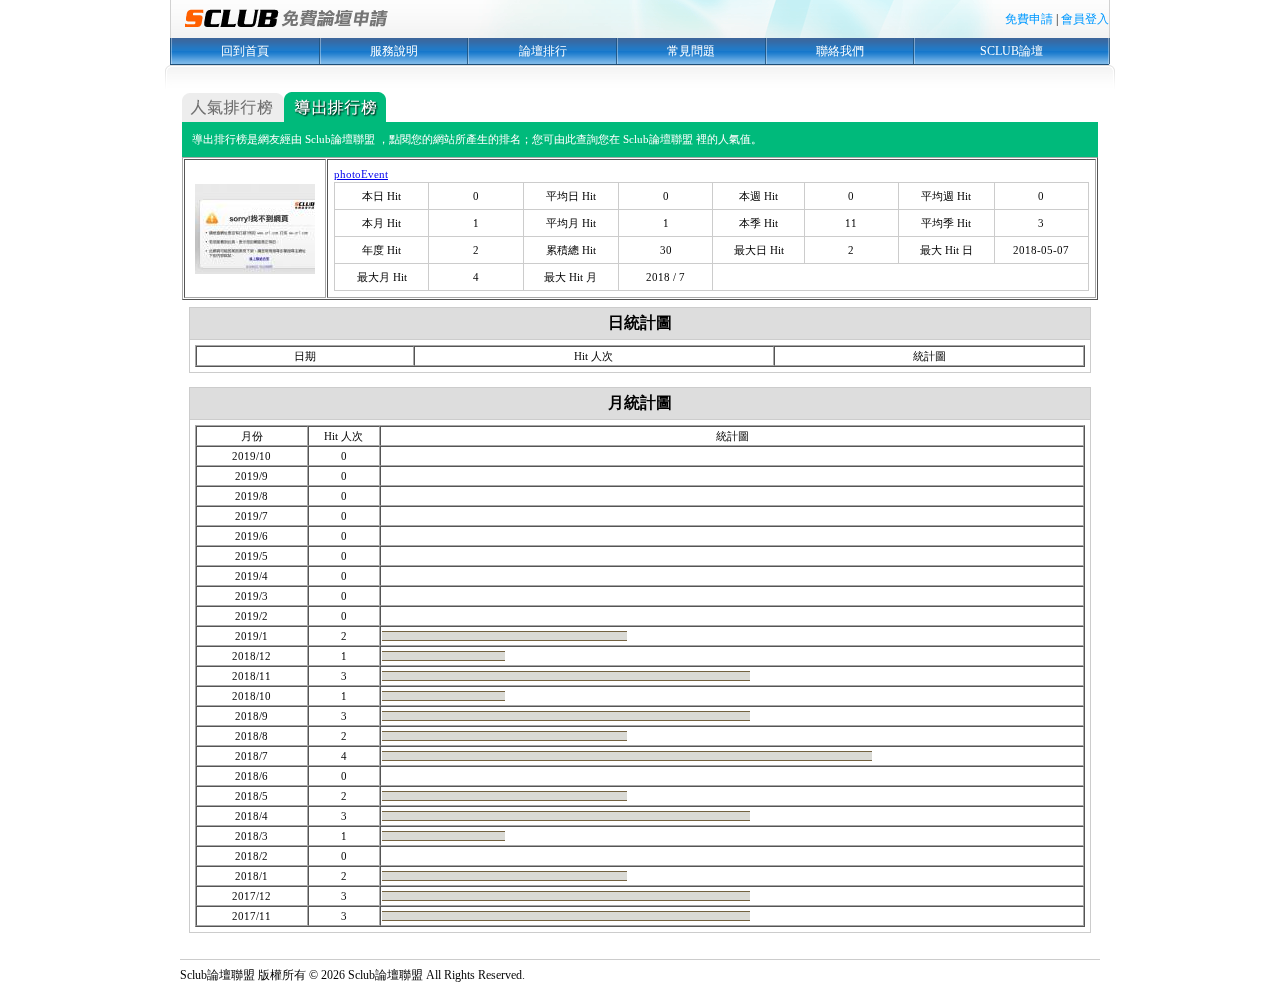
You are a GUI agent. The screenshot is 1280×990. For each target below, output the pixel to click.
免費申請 (1029, 19)
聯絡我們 (840, 51)
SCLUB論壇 (1011, 51)
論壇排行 (543, 51)
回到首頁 (245, 51)
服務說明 (394, 51)
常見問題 (691, 51)
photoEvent (361, 174)
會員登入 (1085, 19)
